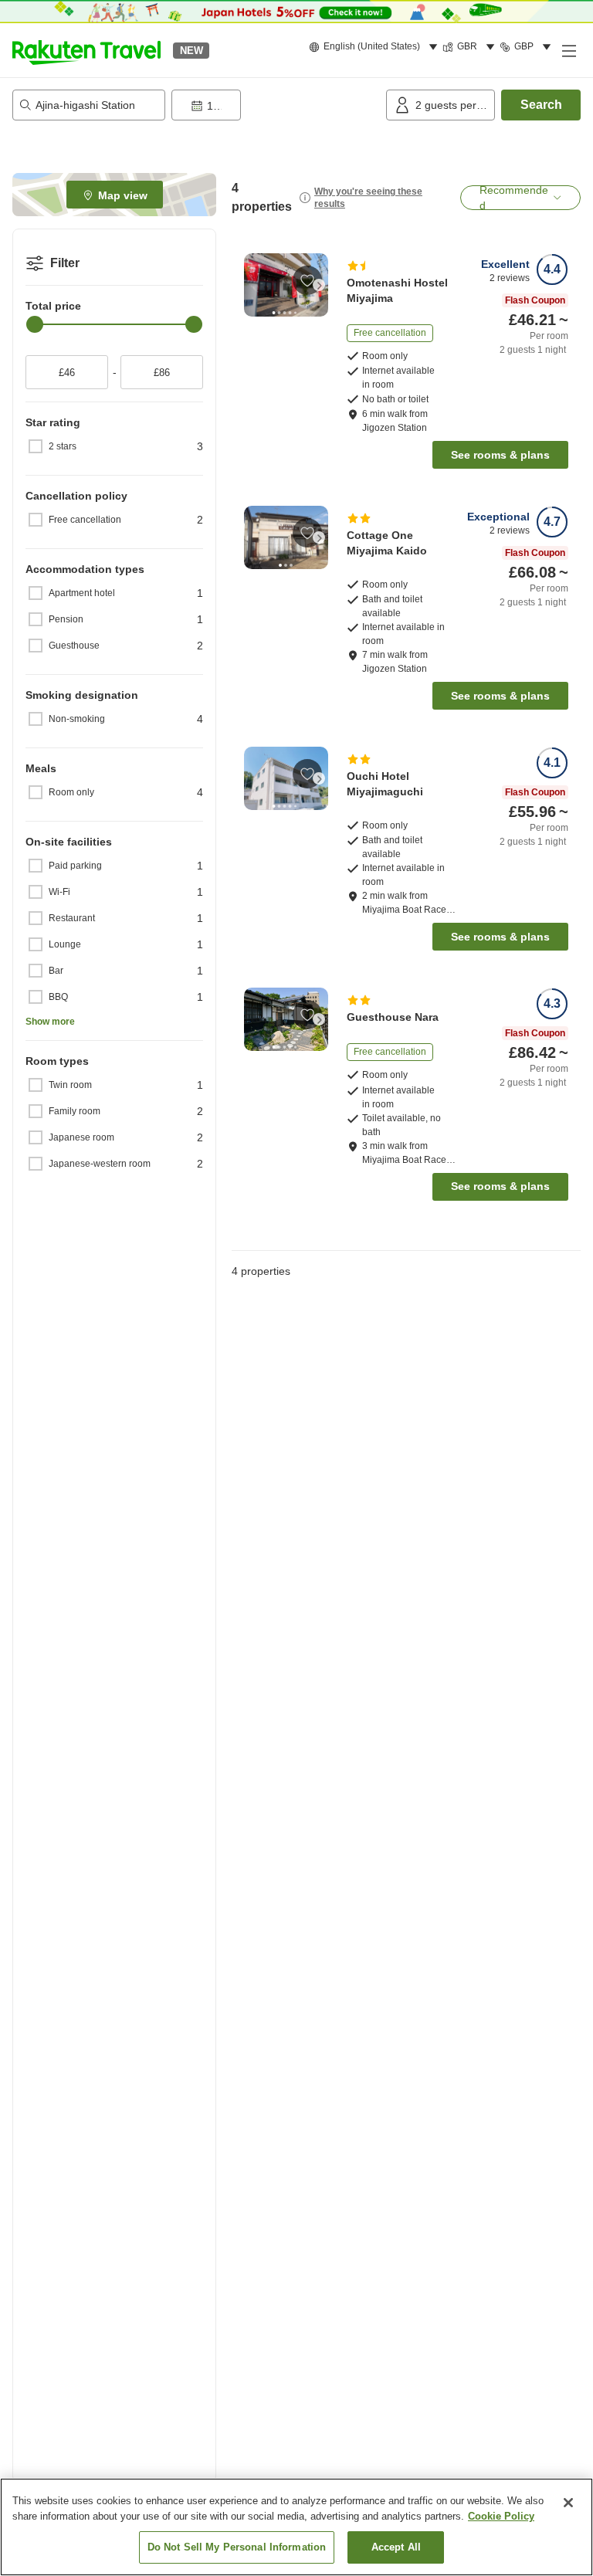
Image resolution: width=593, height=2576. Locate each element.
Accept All (396, 2547)
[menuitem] (376, 47)
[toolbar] (276, 105)
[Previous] (253, 285)
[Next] (319, 285)
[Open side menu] (568, 50)
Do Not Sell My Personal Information (237, 2547)
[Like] (307, 280)
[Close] (568, 2503)
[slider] (35, 324)
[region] (296, 2527)
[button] (86, 50)
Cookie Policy (501, 2516)
